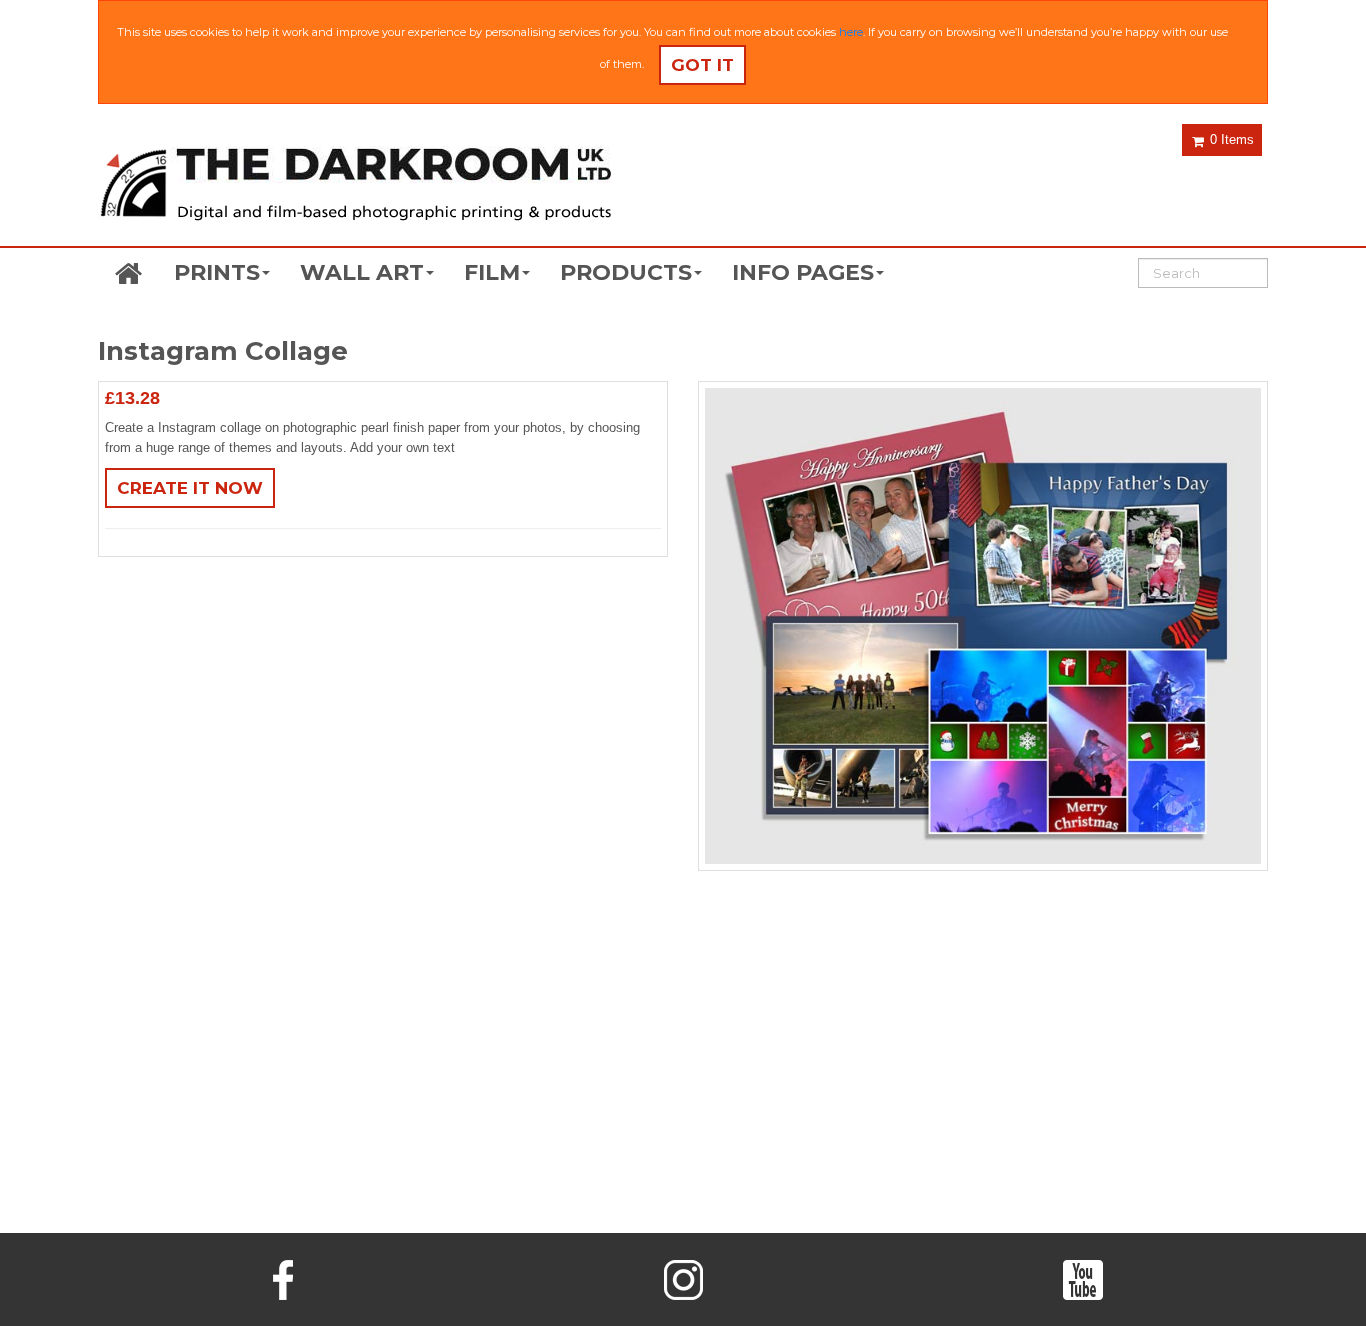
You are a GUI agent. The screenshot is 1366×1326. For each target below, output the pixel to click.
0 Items (1230, 139)
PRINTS (217, 272)
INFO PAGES (803, 272)
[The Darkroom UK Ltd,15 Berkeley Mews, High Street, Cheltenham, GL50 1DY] (355, 186)
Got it (702, 65)
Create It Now (190, 488)
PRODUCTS (626, 272)
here (851, 32)
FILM (492, 272)
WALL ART (362, 272)
